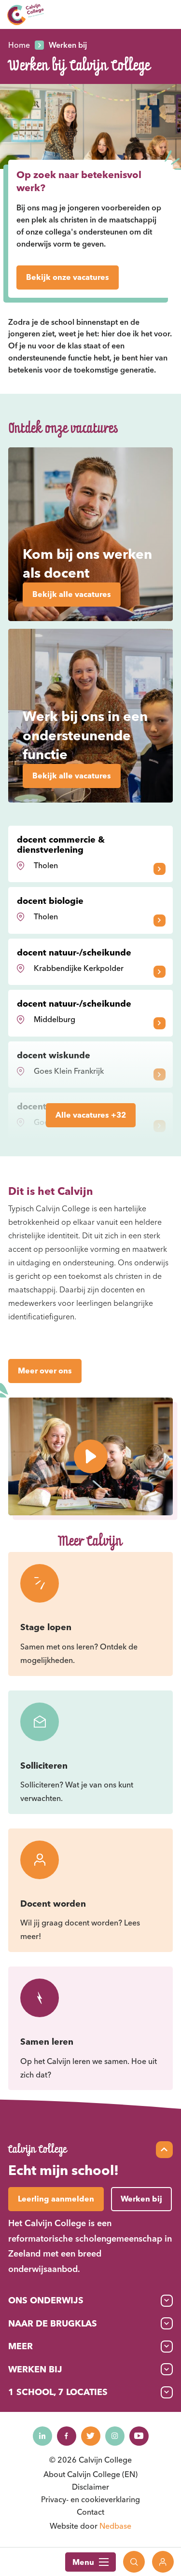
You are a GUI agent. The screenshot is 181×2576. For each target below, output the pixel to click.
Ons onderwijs (46, 2300)
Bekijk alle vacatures (72, 594)
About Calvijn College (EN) (90, 2474)
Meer (21, 2346)
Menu (83, 2562)
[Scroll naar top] (164, 2150)
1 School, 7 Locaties (58, 2392)
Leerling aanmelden (56, 2199)
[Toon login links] (163, 2562)
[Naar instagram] (115, 2436)
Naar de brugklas (53, 2323)
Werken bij (35, 2369)
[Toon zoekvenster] (134, 2562)
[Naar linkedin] (42, 2436)
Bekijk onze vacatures (68, 277)
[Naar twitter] (91, 2436)
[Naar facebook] (67, 2436)
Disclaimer (90, 2487)
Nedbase (115, 2526)
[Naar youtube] (139, 2436)
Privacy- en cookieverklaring (90, 2499)
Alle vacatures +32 (91, 1115)
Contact (90, 2512)
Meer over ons (45, 1371)
